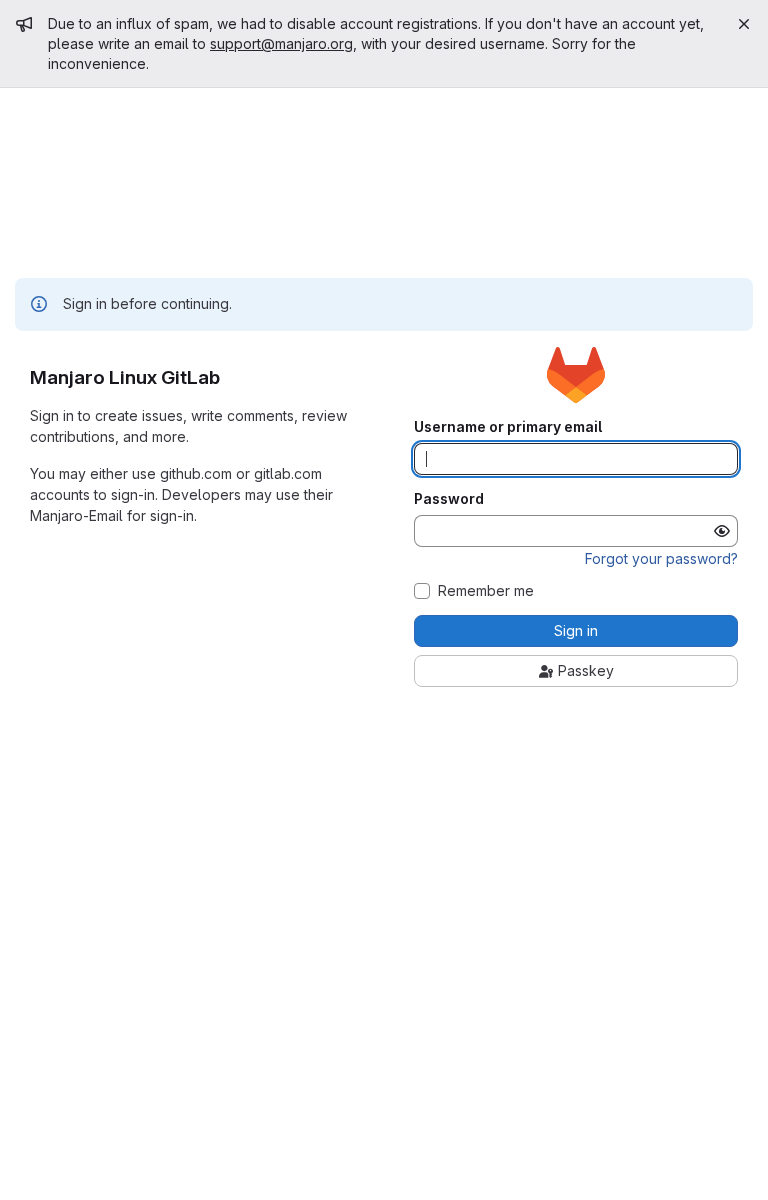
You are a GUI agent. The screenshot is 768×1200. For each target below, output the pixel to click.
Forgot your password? (661, 558)
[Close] (744, 24)
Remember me (486, 591)
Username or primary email (508, 427)
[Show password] (722, 531)
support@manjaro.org (281, 43)
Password (449, 499)
